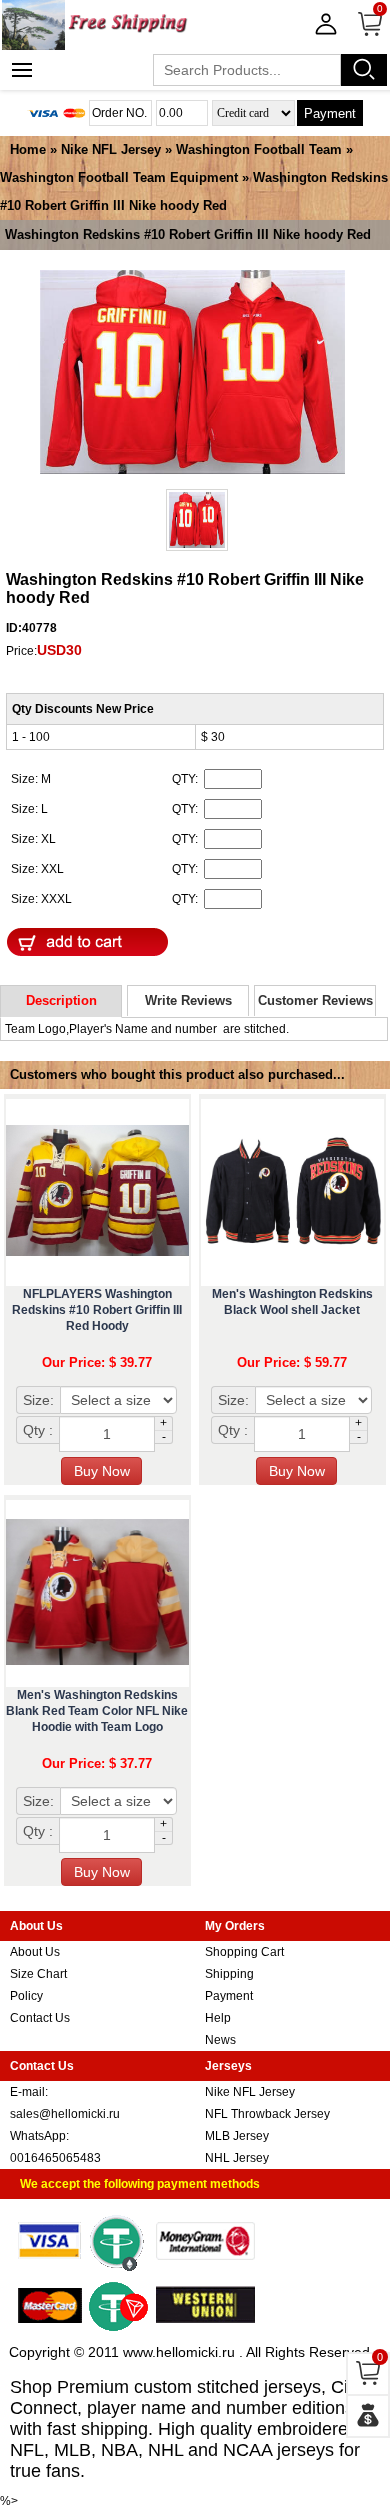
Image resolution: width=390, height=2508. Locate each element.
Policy (26, 1996)
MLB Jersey (237, 2136)
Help (218, 2018)
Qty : (38, 1430)
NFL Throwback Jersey (267, 2114)
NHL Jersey (237, 2158)
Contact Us (40, 2018)
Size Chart (38, 1974)
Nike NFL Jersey (111, 149)
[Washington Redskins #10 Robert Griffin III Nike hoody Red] (192, 373)
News (220, 2040)
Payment (330, 113)
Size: (38, 1400)
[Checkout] (368, 2416)
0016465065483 (55, 2158)
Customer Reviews (315, 1000)
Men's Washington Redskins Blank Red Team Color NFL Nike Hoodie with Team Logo (97, 1711)
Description (61, 1000)
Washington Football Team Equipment (119, 177)
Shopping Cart (244, 1952)
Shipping (229, 1974)
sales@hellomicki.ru (65, 2114)
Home (28, 149)
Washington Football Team (261, 149)
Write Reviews (188, 1000)
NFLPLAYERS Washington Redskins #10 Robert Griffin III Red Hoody (97, 1310)
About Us (35, 1952)
